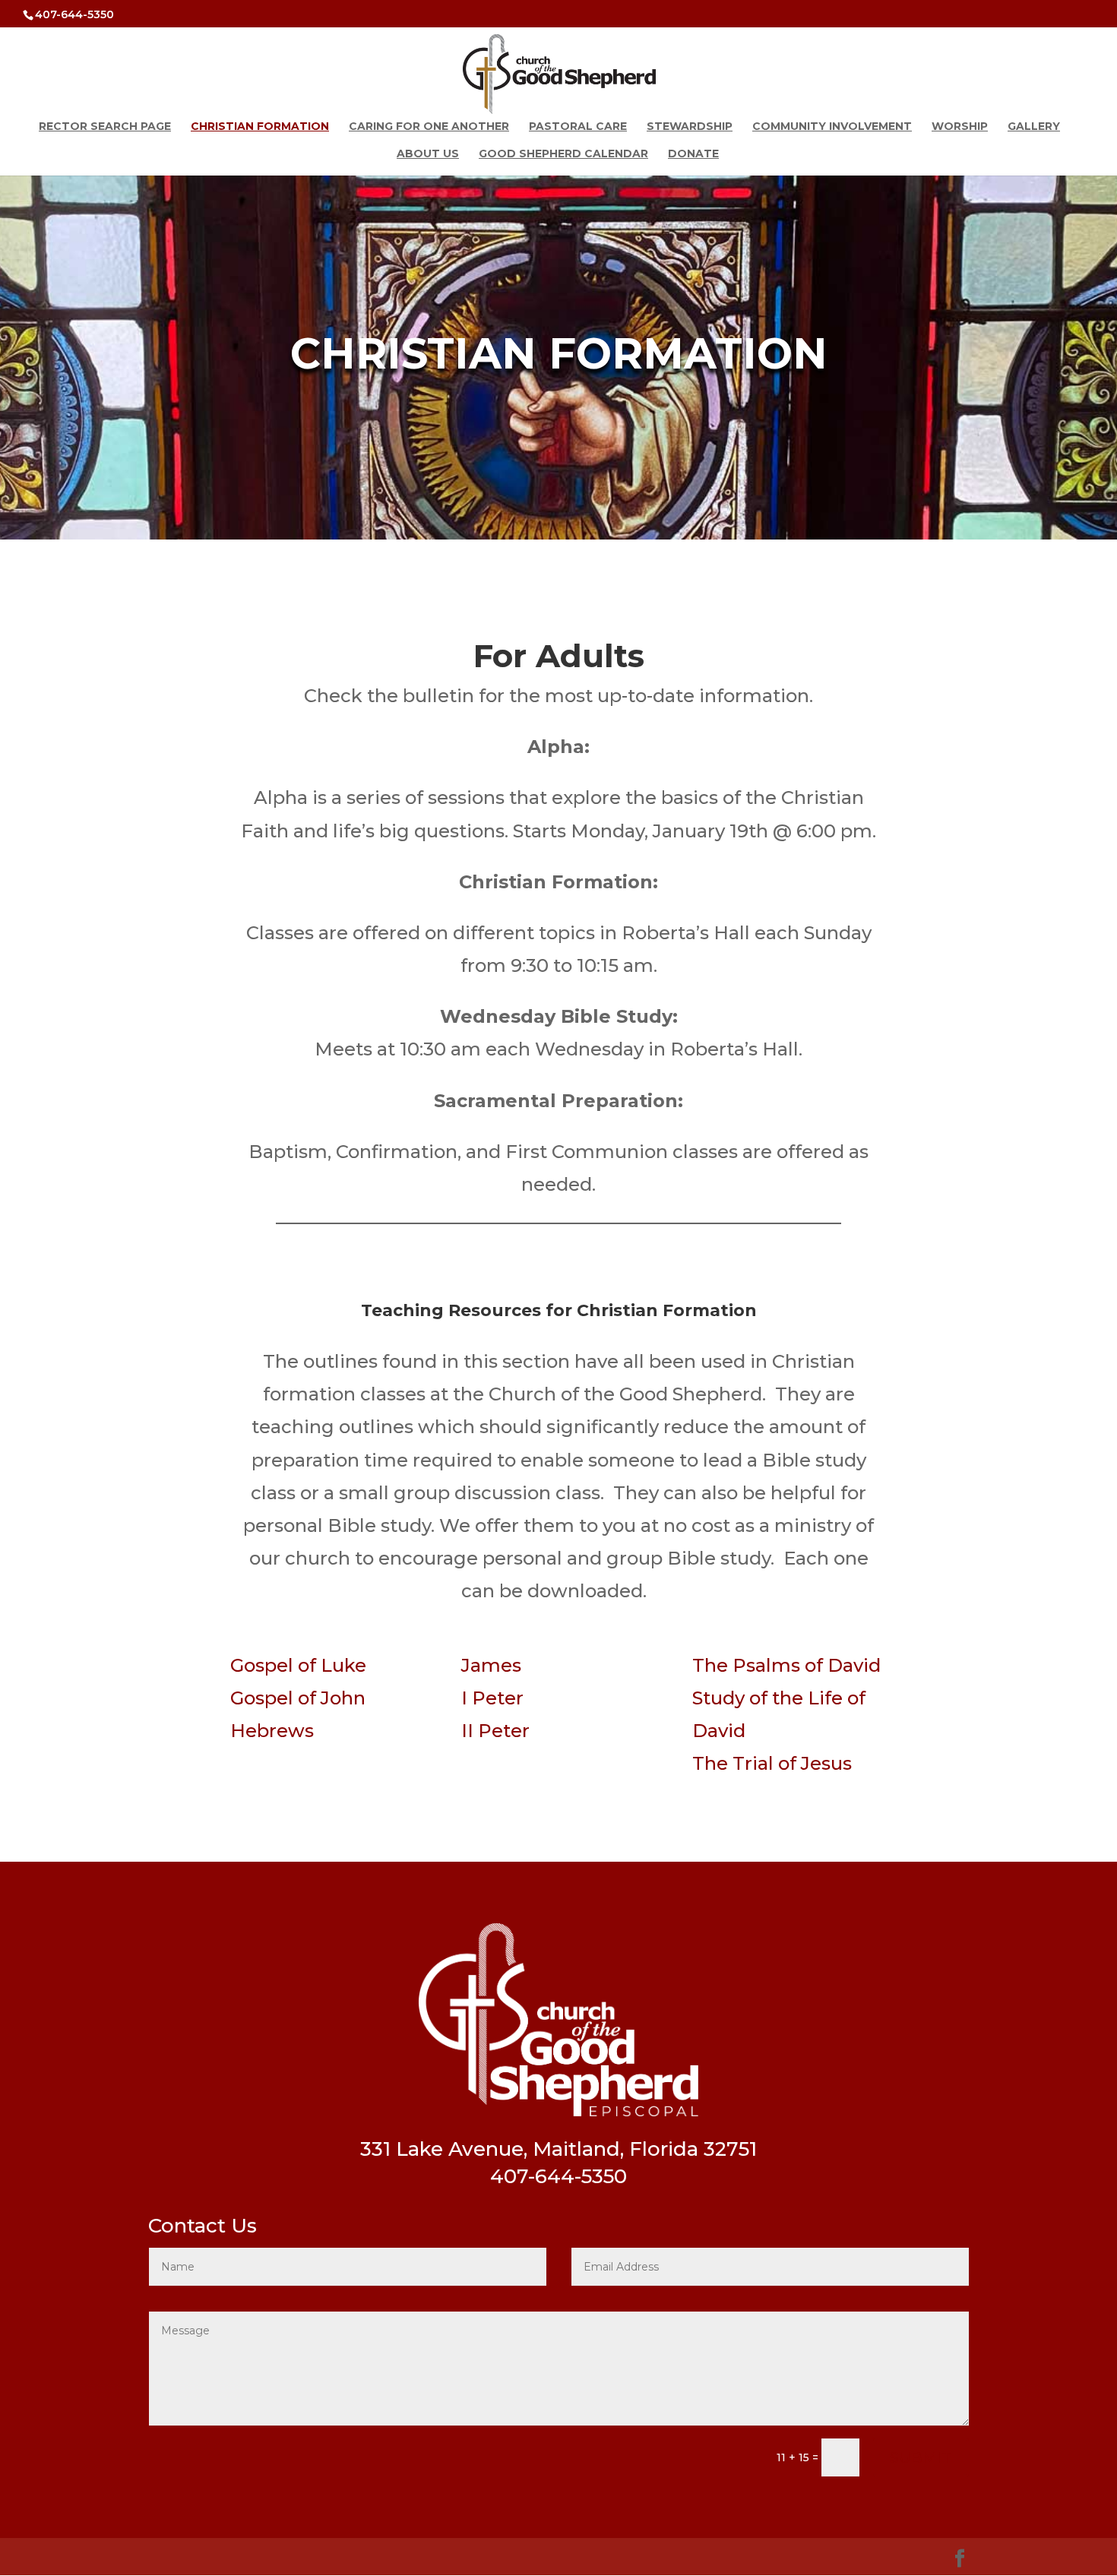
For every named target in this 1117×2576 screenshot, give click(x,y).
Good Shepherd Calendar (563, 154)
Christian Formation (260, 127)
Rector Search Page (105, 127)
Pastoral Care (578, 127)
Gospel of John (298, 1698)
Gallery (1034, 127)
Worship (960, 127)
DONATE (693, 154)
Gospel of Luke (298, 1665)
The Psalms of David (786, 1665)
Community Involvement (832, 127)
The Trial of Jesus (772, 1763)
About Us (428, 154)
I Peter (492, 1698)
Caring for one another (429, 127)
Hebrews (272, 1731)
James (491, 1665)
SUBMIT (921, 2457)
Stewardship (690, 127)
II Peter (495, 1731)
